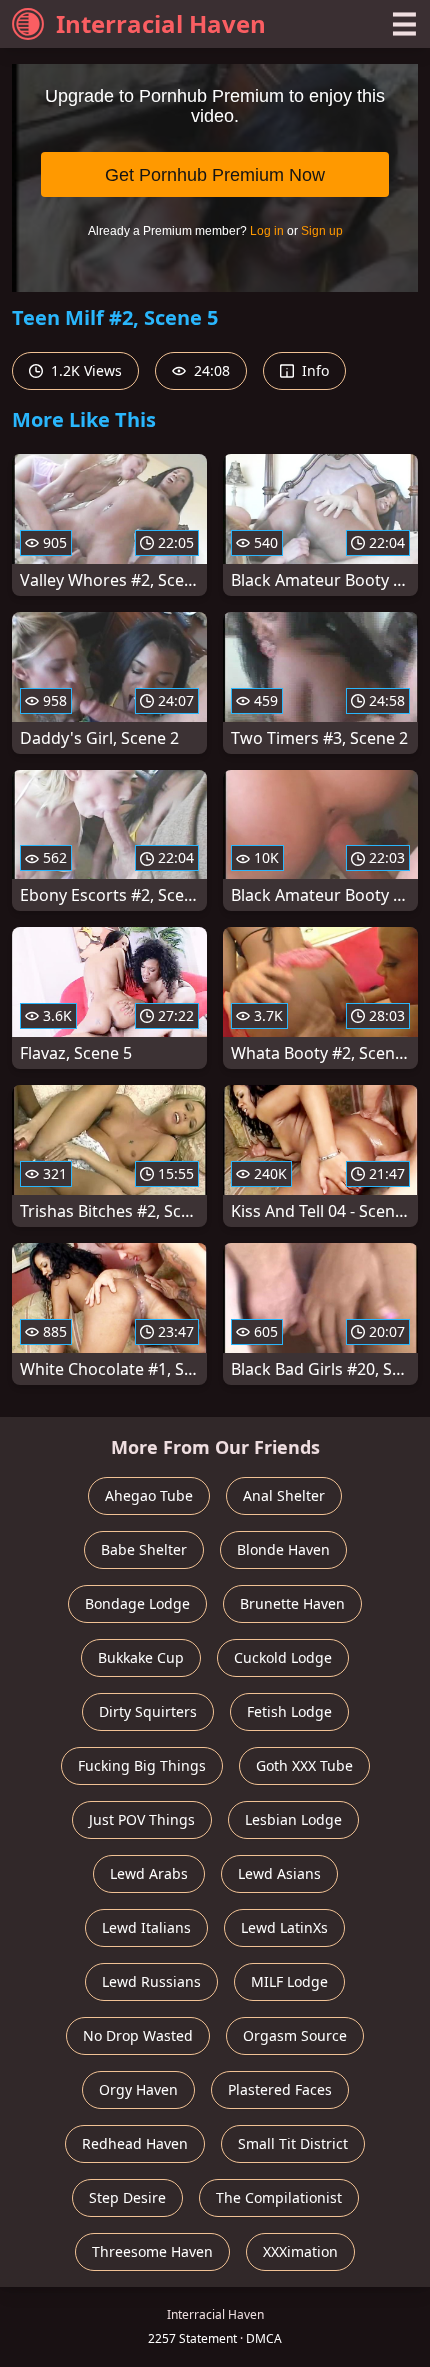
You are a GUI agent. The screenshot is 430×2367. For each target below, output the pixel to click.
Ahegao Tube (149, 1495)
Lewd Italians (146, 1927)
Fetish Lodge (289, 1711)
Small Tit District (293, 2143)
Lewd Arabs (149, 1873)
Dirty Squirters (148, 1711)
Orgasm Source (295, 2035)
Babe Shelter (144, 1549)
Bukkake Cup (141, 1657)
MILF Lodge (289, 1981)
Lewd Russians (151, 1981)
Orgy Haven (138, 2089)
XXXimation (300, 2251)
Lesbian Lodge (293, 1819)
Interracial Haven (161, 23)
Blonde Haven (283, 1549)
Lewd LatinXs (284, 1927)
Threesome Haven (152, 2251)
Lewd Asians (279, 1873)
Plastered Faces (280, 2089)
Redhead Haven (135, 2143)
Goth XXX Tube (304, 1765)
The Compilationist (279, 2197)
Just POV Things (142, 1819)
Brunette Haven (292, 1603)
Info (313, 370)
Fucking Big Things (142, 1765)
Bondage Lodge (137, 1603)
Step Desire (127, 2197)
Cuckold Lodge (283, 1657)
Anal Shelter (284, 1495)
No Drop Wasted (138, 2035)
